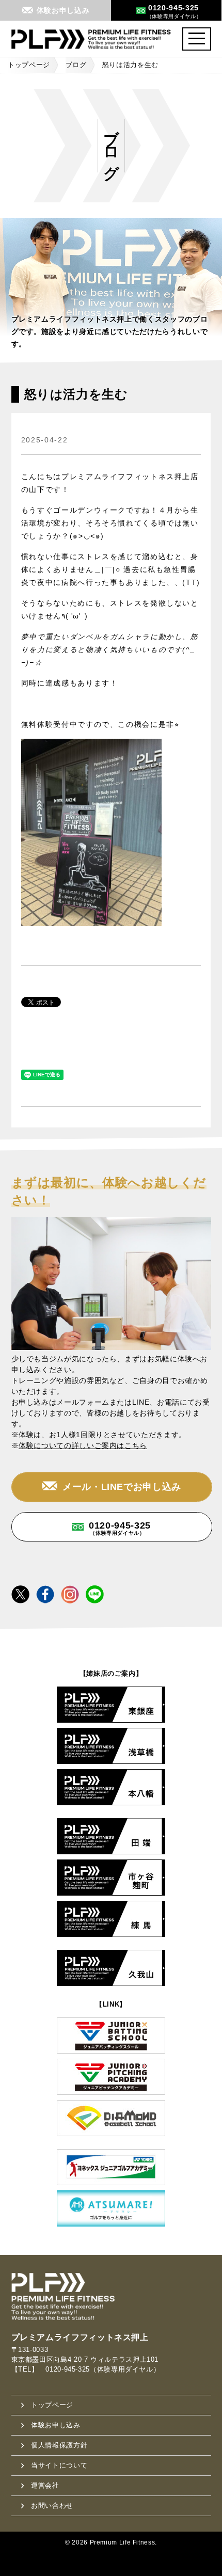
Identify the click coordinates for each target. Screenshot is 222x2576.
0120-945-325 (120, 1528)
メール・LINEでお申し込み (122, 1487)
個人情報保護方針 (59, 2445)
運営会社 (45, 2485)
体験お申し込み (55, 2425)
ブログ (76, 65)
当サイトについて (59, 2465)
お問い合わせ (52, 2506)
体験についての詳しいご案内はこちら (83, 1445)
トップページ (29, 65)
